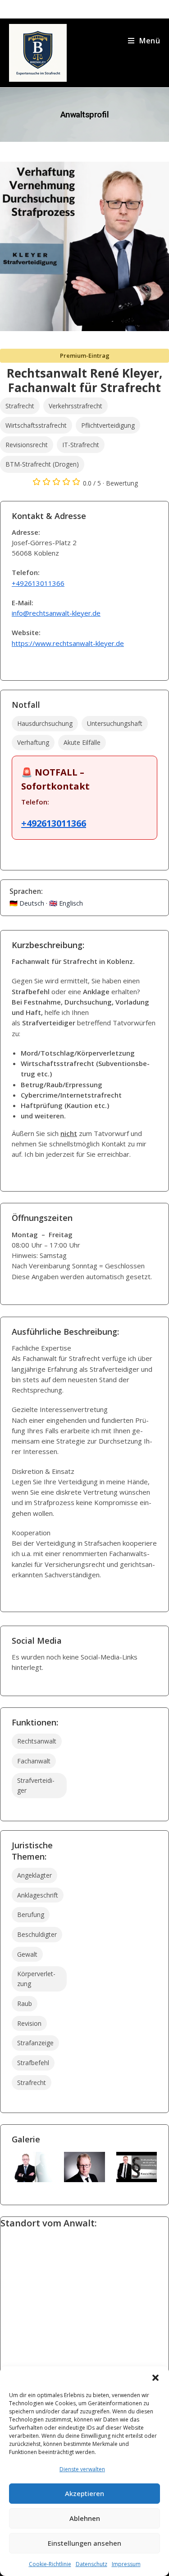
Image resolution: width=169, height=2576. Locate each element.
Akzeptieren (84, 2493)
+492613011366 (38, 583)
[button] (155, 2378)
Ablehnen (85, 2518)
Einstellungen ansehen (84, 2543)
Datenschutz (91, 2564)
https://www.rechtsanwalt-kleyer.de (68, 643)
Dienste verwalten (82, 2469)
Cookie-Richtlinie (50, 2564)
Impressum (126, 2564)
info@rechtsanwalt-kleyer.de (56, 613)
